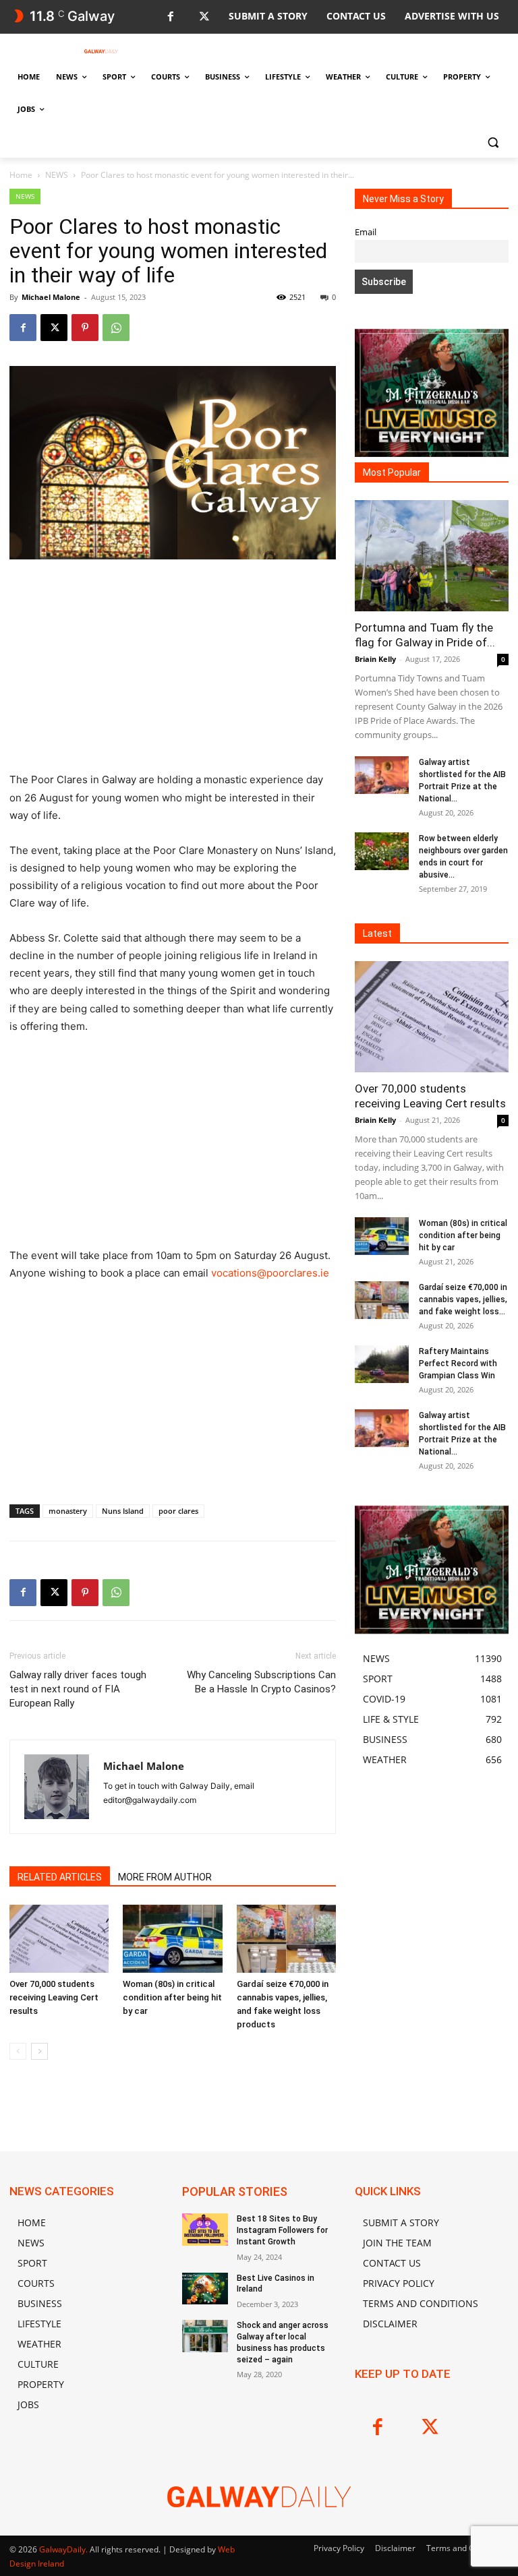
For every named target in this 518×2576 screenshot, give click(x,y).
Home (21, 175)
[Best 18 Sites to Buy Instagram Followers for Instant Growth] (205, 2230)
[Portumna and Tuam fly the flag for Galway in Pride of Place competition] (432, 556)
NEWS (57, 175)
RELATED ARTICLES (60, 1877)
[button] (493, 142)
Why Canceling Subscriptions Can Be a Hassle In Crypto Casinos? (261, 1682)
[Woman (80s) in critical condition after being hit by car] (172, 1939)
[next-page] (39, 2051)
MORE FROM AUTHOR (165, 1877)
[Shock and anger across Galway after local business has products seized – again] (205, 2336)
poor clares (178, 1511)
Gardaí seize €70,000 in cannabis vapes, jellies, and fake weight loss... (463, 1299)
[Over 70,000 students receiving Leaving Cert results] (59, 1939)
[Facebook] (170, 17)
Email (366, 232)
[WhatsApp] (116, 328)
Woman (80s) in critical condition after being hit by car (172, 1997)
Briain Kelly (375, 659)
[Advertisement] (173, 671)
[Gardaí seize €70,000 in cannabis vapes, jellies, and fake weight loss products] (286, 1939)
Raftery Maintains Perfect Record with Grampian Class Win (458, 1363)
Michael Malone (51, 297)
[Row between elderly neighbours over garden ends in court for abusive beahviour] (382, 851)
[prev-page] (18, 2051)
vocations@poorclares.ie (270, 1273)
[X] (204, 17)
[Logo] (101, 51)
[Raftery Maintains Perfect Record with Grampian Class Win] (382, 1364)
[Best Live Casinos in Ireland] (205, 2289)
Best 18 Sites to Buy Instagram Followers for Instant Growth (282, 2230)
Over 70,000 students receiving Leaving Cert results (54, 1997)
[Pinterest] (85, 328)
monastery (68, 1511)
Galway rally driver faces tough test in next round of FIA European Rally (78, 1689)
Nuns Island (123, 1511)
